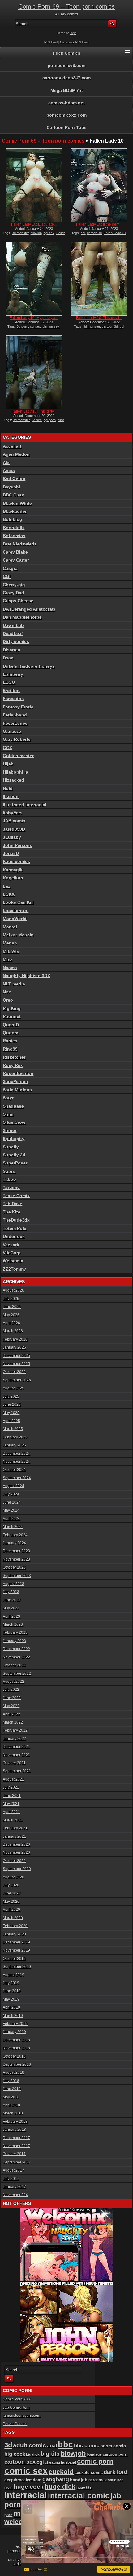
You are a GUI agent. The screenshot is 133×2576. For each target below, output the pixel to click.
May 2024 (11, 1510)
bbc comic (87, 2446)
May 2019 (11, 1999)
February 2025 (15, 1437)
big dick (33, 2454)
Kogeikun (13, 878)
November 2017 (16, 2146)
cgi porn (50, 420)
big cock (15, 2454)
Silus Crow (14, 1122)
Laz (6, 886)
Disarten (12, 650)
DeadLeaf (13, 633)
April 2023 (11, 1616)
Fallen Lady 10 (115, 233)
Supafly (11, 1147)
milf (20, 2513)
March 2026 (13, 1331)
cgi (83, 233)
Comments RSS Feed (74, 42)
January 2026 (14, 1347)
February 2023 (15, 1632)
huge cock (29, 2487)
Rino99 (10, 1049)
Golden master (18, 756)
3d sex (37, 420)
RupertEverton (18, 1073)
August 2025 (13, 1388)
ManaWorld (15, 919)
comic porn (95, 2461)
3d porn (22, 326)
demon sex (51, 326)
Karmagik (13, 870)
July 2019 (11, 1983)
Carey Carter (16, 560)
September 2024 (17, 1478)
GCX (7, 748)
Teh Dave (13, 1204)
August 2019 (13, 1975)
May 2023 (11, 1608)
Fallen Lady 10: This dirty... (34, 411)
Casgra (10, 568)
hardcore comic (102, 2480)
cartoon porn (115, 2454)
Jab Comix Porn (16, 2408)
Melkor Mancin (18, 935)
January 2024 (14, 1543)
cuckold (61, 2472)
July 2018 (11, 2081)
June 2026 (12, 1307)
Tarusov (11, 1188)
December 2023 (16, 1551)
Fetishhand (15, 715)
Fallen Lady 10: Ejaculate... (34, 224)
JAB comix (14, 821)
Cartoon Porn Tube (67, 127)
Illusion (11, 796)
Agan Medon (16, 454)
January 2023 (14, 1641)
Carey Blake (15, 552)
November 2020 (16, 1852)
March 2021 (13, 1820)
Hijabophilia (15, 772)
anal (52, 2445)
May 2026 (11, 1315)
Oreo (8, 1000)
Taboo (9, 1179)
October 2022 (14, 1665)
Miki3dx (11, 951)
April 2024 (11, 1519)
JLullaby (12, 837)
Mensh (10, 943)
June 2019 (12, 1991)
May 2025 (11, 1413)
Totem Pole (15, 1228)
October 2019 (14, 1959)
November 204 (15, 2195)
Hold (8, 788)
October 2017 (14, 2154)
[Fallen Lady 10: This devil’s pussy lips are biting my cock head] (99, 279)
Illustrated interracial (25, 805)
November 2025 (16, 1364)
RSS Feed (51, 42)
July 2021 (11, 1787)
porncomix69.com (66, 65)
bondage (94, 2454)
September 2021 (17, 1771)
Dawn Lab (13, 625)
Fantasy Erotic (18, 707)
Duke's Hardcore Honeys (29, 666)
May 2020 (11, 1902)
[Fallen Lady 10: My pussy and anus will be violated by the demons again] (34, 279)
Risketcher (14, 1057)
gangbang (56, 2479)
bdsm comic (113, 2446)
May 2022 (11, 1706)
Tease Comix (16, 1196)
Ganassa (12, 731)
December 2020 (16, 1844)
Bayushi (11, 487)
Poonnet (12, 1016)
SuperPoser (15, 1163)
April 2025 (11, 1421)
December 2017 (16, 2138)
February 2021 (15, 1828)
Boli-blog (13, 519)
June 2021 (12, 1796)
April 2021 (11, 1812)
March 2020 (13, 1918)
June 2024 (12, 1502)
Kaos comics (16, 861)
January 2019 (14, 2032)
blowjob (36, 233)
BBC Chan (14, 495)
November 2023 (16, 1559)
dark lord (116, 2472)
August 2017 (13, 2170)
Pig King (12, 1008)
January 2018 (14, 2130)
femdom (34, 2480)
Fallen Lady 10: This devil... (99, 318)
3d (8, 2445)
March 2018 (13, 2113)
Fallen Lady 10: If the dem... (99, 224)
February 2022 (15, 1730)
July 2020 (11, 1885)
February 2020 (15, 1926)
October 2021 (14, 1763)
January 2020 (14, 1934)
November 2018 (16, 2048)
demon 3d (94, 233)
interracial (26, 2495)
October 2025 (14, 1372)
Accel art (12, 446)
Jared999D (14, 829)
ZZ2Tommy (14, 1269)
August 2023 (13, 1584)
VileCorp (12, 1253)
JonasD (11, 853)
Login (73, 33)
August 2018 (13, 2072)
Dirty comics (16, 641)
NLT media (14, 984)
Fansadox (13, 699)
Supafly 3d (14, 1155)
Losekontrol (16, 911)
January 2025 (14, 1445)
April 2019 (11, 2007)
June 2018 (12, 2089)
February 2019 (15, 2024)
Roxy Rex (13, 1065)
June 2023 (12, 1600)
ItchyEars (13, 813)
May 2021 (11, 1804)
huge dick (60, 2486)
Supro (9, 1171)
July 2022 (11, 1690)
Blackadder (15, 511)
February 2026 (15, 1339)
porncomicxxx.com (66, 115)
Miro (7, 959)
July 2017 (11, 2179)
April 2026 (11, 1323)
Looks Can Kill (18, 902)
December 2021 (16, 1747)
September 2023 (17, 1576)
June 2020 (12, 1893)
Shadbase (13, 1106)
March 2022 (13, 1722)
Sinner (10, 1130)
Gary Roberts (17, 739)
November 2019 (16, 1950)
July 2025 (11, 1396)
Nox (7, 992)
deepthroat (15, 2480)
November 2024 (16, 1462)
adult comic (30, 2445)
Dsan (8, 658)
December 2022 (16, 1649)
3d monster (20, 233)
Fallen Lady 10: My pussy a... (34, 318)
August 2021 (13, 1779)
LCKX (9, 894)
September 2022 (17, 1674)
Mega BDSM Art (67, 90)
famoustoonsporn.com (21, 2416)
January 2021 (14, 1836)
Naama (10, 968)
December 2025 (16, 1356)
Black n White (17, 503)
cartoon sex (20, 2462)
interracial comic (79, 2495)
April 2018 (11, 2105)
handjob (79, 2480)
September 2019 (17, 1967)
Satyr (8, 1098)
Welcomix (13, 1261)
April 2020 (11, 1910)
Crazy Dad (13, 593)
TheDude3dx (16, 1220)
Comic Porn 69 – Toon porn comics (66, 6)
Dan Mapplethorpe (22, 617)
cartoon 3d (110, 326)
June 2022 (12, 1698)
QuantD (11, 1025)
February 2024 (15, 1535)
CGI (7, 576)
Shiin (8, 1114)
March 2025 (13, 1429)
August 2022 (13, 1682)
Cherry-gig (14, 585)
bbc (65, 2445)
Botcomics (14, 536)
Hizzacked (13, 780)
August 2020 (13, 1877)
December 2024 (16, 1454)
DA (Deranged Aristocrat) (29, 609)
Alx (6, 463)
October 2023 (14, 1567)
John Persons (17, 845)
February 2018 (15, 2122)
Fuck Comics (67, 53)
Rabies (10, 1041)
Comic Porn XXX (17, 2399)
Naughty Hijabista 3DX (26, 976)
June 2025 (12, 1404)
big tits (50, 2454)
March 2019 (13, 2016)
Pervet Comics (15, 2424)
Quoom (11, 1033)
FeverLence (15, 723)
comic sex (26, 2471)
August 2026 (13, 1290)
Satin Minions (17, 1090)
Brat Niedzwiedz (20, 544)
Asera (9, 471)
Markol (10, 927)
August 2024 (13, 1486)
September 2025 (17, 1380)
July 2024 (11, 1494)
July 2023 (11, 1592)
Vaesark (11, 1245)
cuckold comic (89, 2472)
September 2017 (17, 2162)
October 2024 (14, 1470)
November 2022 (16, 1657)
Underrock (14, 1236)
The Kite (12, 1212)
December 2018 (16, 2040)
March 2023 (13, 1624)
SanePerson (15, 1081)
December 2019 (16, 1942)
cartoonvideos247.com (66, 78)
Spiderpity (14, 1139)
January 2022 (14, 1739)
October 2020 (14, 1861)
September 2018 (17, 2064)
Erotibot (11, 691)
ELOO (9, 682)
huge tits (84, 2487)
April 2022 (11, 1714)
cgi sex (49, 233)
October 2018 (14, 2056)
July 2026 (11, 1299)
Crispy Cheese (18, 601)
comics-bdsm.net (66, 103)
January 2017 (14, 2187)
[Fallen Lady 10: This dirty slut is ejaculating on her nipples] (34, 372)
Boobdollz (14, 528)
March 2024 (13, 1527)
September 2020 (17, 1869)
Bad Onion (14, 479)
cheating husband (60, 2462)
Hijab (8, 764)
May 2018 (11, 2097)
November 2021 (16, 1755)
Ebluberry (13, 674)
